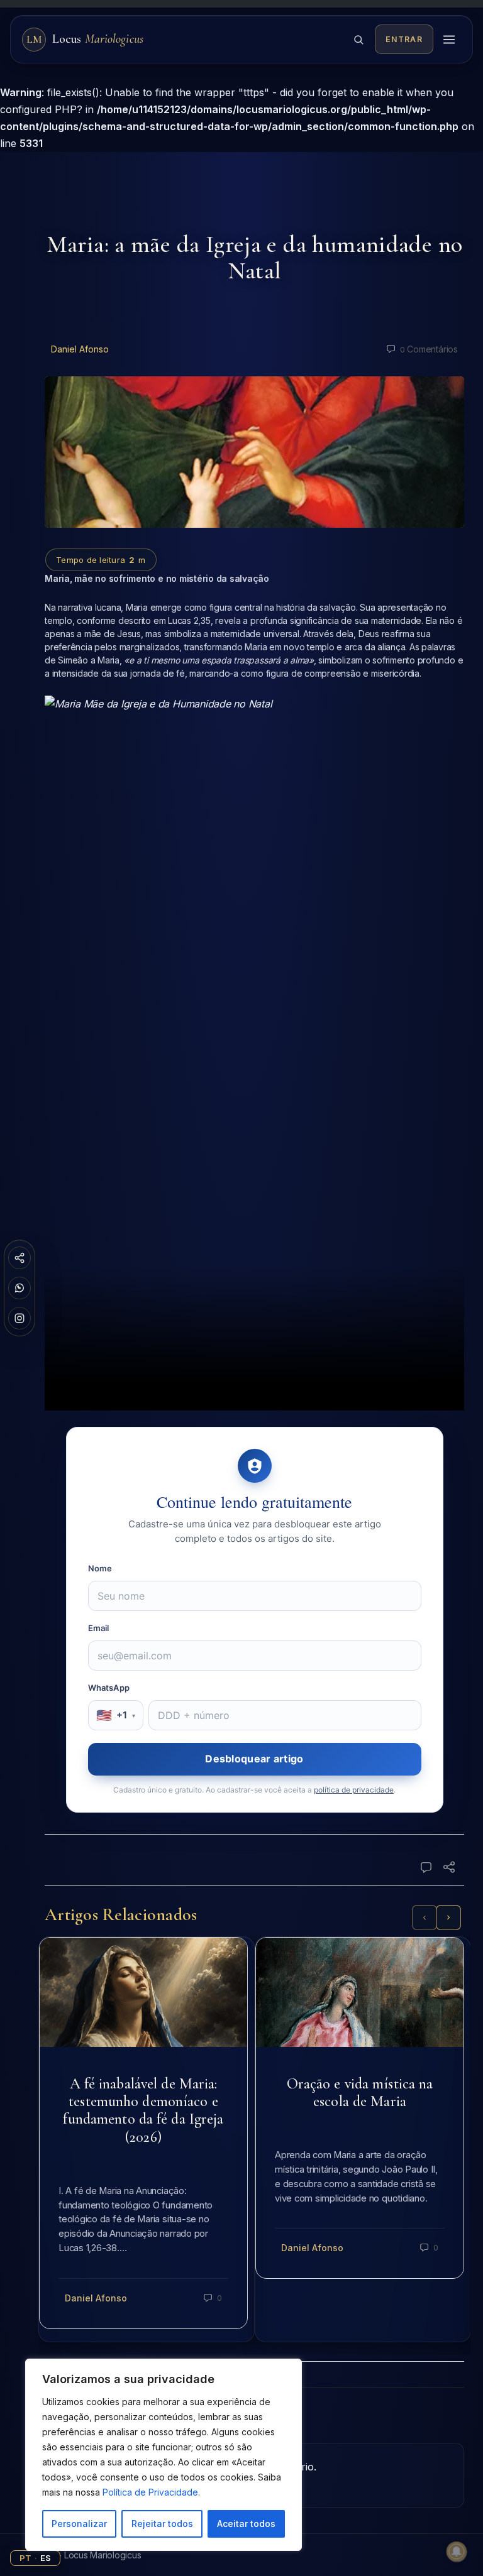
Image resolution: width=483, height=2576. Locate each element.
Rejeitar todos (162, 2524)
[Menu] (449, 40)
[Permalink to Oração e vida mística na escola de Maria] (360, 1992)
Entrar (404, 39)
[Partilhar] (19, 1258)
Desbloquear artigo (254, 1759)
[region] (164, 2455)
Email (99, 1628)
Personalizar (79, 2524)
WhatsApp (109, 1688)
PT (25, 2558)
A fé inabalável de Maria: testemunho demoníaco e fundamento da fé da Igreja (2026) (143, 2110)
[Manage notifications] (457, 2551)
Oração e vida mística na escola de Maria (360, 2093)
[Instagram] (19, 1318)
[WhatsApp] (19, 1288)
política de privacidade (354, 1790)
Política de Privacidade (150, 2492)
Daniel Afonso (80, 349)
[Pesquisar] (358, 40)
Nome (100, 1568)
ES (46, 2558)
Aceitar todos (246, 2524)
